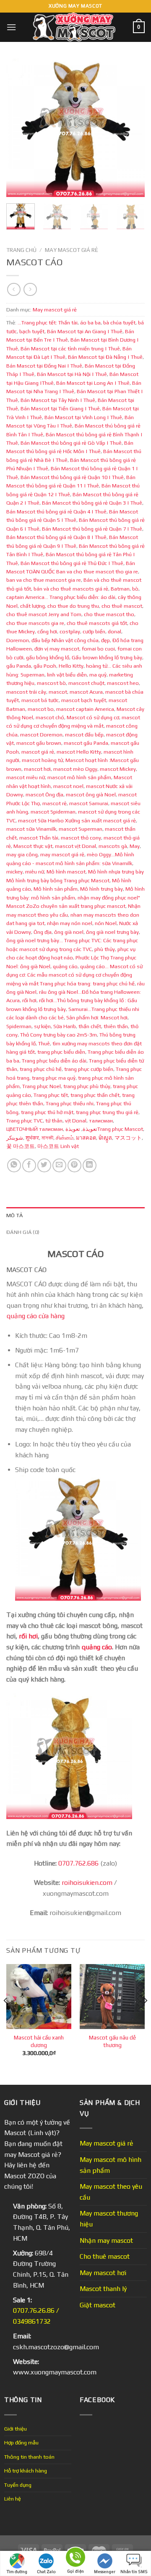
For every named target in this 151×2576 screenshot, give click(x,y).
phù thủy (105, 949)
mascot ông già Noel (91, 794)
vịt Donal (76, 1121)
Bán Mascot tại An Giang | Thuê (85, 331)
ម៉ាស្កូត (105, 1138)
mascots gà (113, 846)
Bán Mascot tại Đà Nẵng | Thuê (105, 357)
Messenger (105, 2572)
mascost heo (123, 683)
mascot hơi (37, 769)
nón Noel (106, 923)
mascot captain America (85, 709)
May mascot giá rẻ (72, 250)
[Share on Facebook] (29, 1165)
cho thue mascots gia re (35, 623)
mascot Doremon (41, 735)
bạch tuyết (32, 331)
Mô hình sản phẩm (56, 889)
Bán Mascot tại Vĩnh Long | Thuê (83, 417)
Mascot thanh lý (103, 2289)
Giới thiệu (16, 2429)
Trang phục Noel (42, 1086)
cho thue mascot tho (109, 614)
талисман (101, 1121)
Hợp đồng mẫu (21, 2443)
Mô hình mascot (66, 872)
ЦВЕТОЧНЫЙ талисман (35, 1129)
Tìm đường (17, 2572)
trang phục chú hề (41, 1069)
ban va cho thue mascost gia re (44, 580)
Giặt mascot (98, 2305)
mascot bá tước (40, 700)
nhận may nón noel (70, 923)
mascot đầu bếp (84, 735)
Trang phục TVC (25, 1121)
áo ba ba (90, 323)
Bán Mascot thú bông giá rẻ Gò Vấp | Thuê (71, 443)
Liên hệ (13, 2499)
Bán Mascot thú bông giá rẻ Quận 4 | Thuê (56, 512)
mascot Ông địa (44, 794)
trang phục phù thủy (87, 1086)
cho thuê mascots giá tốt (97, 623)
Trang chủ (21, 250)
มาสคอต (86, 1138)
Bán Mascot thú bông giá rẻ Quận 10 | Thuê (72, 477)
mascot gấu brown (39, 743)
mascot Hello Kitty (79, 752)
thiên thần (116, 1026)
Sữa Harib (65, 1026)
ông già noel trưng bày (112, 932)
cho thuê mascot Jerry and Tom (44, 614)
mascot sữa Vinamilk (31, 829)
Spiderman (19, 1026)
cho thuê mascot (122, 606)
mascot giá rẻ (38, 752)
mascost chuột (86, 683)
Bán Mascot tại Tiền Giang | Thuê (60, 408)
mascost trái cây (26, 692)
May (135, 846)
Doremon (18, 640)
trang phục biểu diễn (61, 1052)
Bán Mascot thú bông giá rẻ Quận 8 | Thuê (56, 537)
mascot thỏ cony (81, 838)
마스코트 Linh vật (58, 1146)
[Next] (131, 128)
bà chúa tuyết (119, 323)
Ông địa (43, 932)
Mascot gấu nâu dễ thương (112, 2041)
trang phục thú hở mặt (47, 1112)
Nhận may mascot (106, 2240)
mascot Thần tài (39, 838)
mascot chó (50, 717)
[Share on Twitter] (44, 1165)
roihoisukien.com (87, 1883)
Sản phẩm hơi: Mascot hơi (97, 1017)
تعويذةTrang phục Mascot (104, 1129)
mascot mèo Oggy (75, 769)
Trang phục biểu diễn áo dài (54, 1061)
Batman (120, 589)
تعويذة (90, 1129)
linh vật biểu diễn (67, 675)
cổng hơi (47, 631)
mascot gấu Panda (86, 743)
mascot (58, 692)
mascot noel (68, 786)
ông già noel (69, 932)
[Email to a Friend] (59, 1165)
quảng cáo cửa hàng (35, 1316)
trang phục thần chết (95, 1095)
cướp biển (94, 631)
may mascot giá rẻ (62, 854)
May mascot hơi (103, 2273)
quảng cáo (65, 966)
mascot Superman (81, 829)
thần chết (90, 1026)
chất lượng (33, 606)
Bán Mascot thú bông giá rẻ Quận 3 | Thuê (92, 503)
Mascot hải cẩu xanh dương (39, 2041)
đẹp (105, 640)
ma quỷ (98, 675)
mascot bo (41, 709)
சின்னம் (65, 1138)
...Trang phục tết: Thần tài (48, 323)
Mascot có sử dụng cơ (93, 717)
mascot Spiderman (53, 812)
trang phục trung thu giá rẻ (107, 1112)
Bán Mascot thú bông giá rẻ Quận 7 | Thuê (92, 529)
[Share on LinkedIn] (90, 1165)
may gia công (22, 854)
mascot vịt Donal (75, 846)
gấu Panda (19, 666)
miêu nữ (35, 872)
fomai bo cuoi (98, 649)
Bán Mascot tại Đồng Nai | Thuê (44, 366)
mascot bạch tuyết (84, 700)
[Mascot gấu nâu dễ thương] (112, 1997)
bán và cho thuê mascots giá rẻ (71, 589)
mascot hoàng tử (42, 760)
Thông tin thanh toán (29, 2457)
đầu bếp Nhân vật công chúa (65, 640)
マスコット (128, 1138)
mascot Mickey (118, 769)
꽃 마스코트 (21, 1146)
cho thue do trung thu (73, 606)
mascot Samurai (89, 803)
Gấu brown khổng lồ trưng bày (107, 657)
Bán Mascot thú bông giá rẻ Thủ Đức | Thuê (72, 563)
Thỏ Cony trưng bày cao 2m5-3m (59, 1035)
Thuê (44, 1043)
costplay (70, 631)
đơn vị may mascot (57, 649)
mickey (14, 872)
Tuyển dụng (18, 2485)
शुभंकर (32, 1138)
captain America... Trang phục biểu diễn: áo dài (61, 597)
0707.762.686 (78, 1863)
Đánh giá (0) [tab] (23, 1232)
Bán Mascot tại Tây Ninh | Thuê (58, 400)
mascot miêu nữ (26, 777)
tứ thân (54, 1121)
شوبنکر (15, 1138)
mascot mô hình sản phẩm (79, 777)
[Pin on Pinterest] (74, 1165)
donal (115, 631)
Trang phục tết (51, 1095)
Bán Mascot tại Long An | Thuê (93, 383)
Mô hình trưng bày (102, 889)
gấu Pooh (45, 666)
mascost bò (51, 683)
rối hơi (29, 1000)
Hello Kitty (71, 666)
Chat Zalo (46, 2572)
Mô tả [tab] (14, 1215)
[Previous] (20, 128)
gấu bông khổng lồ (48, 657)
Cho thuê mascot (105, 2256)
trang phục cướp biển (89, 1069)
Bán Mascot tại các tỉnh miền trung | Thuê (70, 349)
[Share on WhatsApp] (14, 1165)
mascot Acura (86, 692)
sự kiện (42, 1026)
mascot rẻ (55, 803)
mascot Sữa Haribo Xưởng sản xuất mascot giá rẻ (77, 820)
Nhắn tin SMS (134, 2572)
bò (135, 589)
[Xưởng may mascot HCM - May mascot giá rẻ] (75, 27)
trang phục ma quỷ (54, 1078)
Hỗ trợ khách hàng (26, 2471)
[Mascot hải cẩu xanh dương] (39, 1997)
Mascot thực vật (33, 846)
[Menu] (11, 27)
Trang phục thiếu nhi (70, 1103)
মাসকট (47, 1138)
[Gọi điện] (75, 2559)
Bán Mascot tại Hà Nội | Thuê (72, 374)
